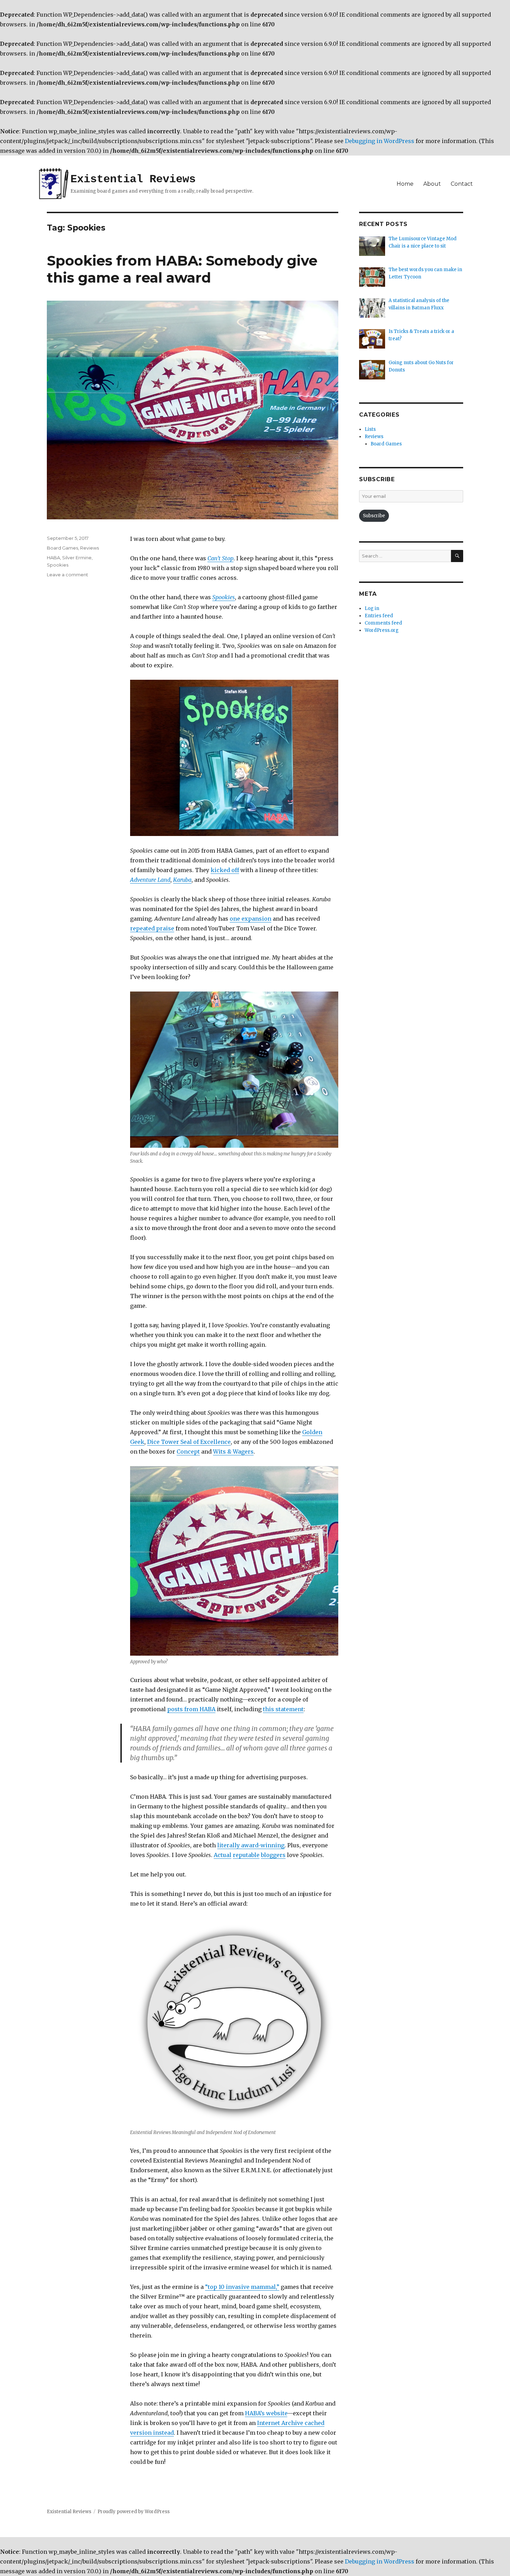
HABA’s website (266, 2413)
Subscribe (374, 516)
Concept (188, 1452)
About (432, 184)
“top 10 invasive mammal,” (242, 2287)
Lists (370, 429)
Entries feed (379, 616)
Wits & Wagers (233, 1452)
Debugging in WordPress (380, 141)
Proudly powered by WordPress (134, 2512)
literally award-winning (251, 1845)
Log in (372, 608)
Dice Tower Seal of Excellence (189, 1442)
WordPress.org (382, 630)
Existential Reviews (133, 179)
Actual (223, 1855)
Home (405, 184)
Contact (462, 184)
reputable (246, 1855)
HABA (53, 558)
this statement (283, 1709)
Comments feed (383, 623)
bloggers (273, 1855)
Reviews (90, 548)
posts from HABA (191, 1709)
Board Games (62, 548)
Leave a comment (67, 575)
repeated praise (152, 928)
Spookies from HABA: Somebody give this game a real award (182, 269)
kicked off (225, 870)
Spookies (58, 565)
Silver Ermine (77, 558)
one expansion (250, 919)
